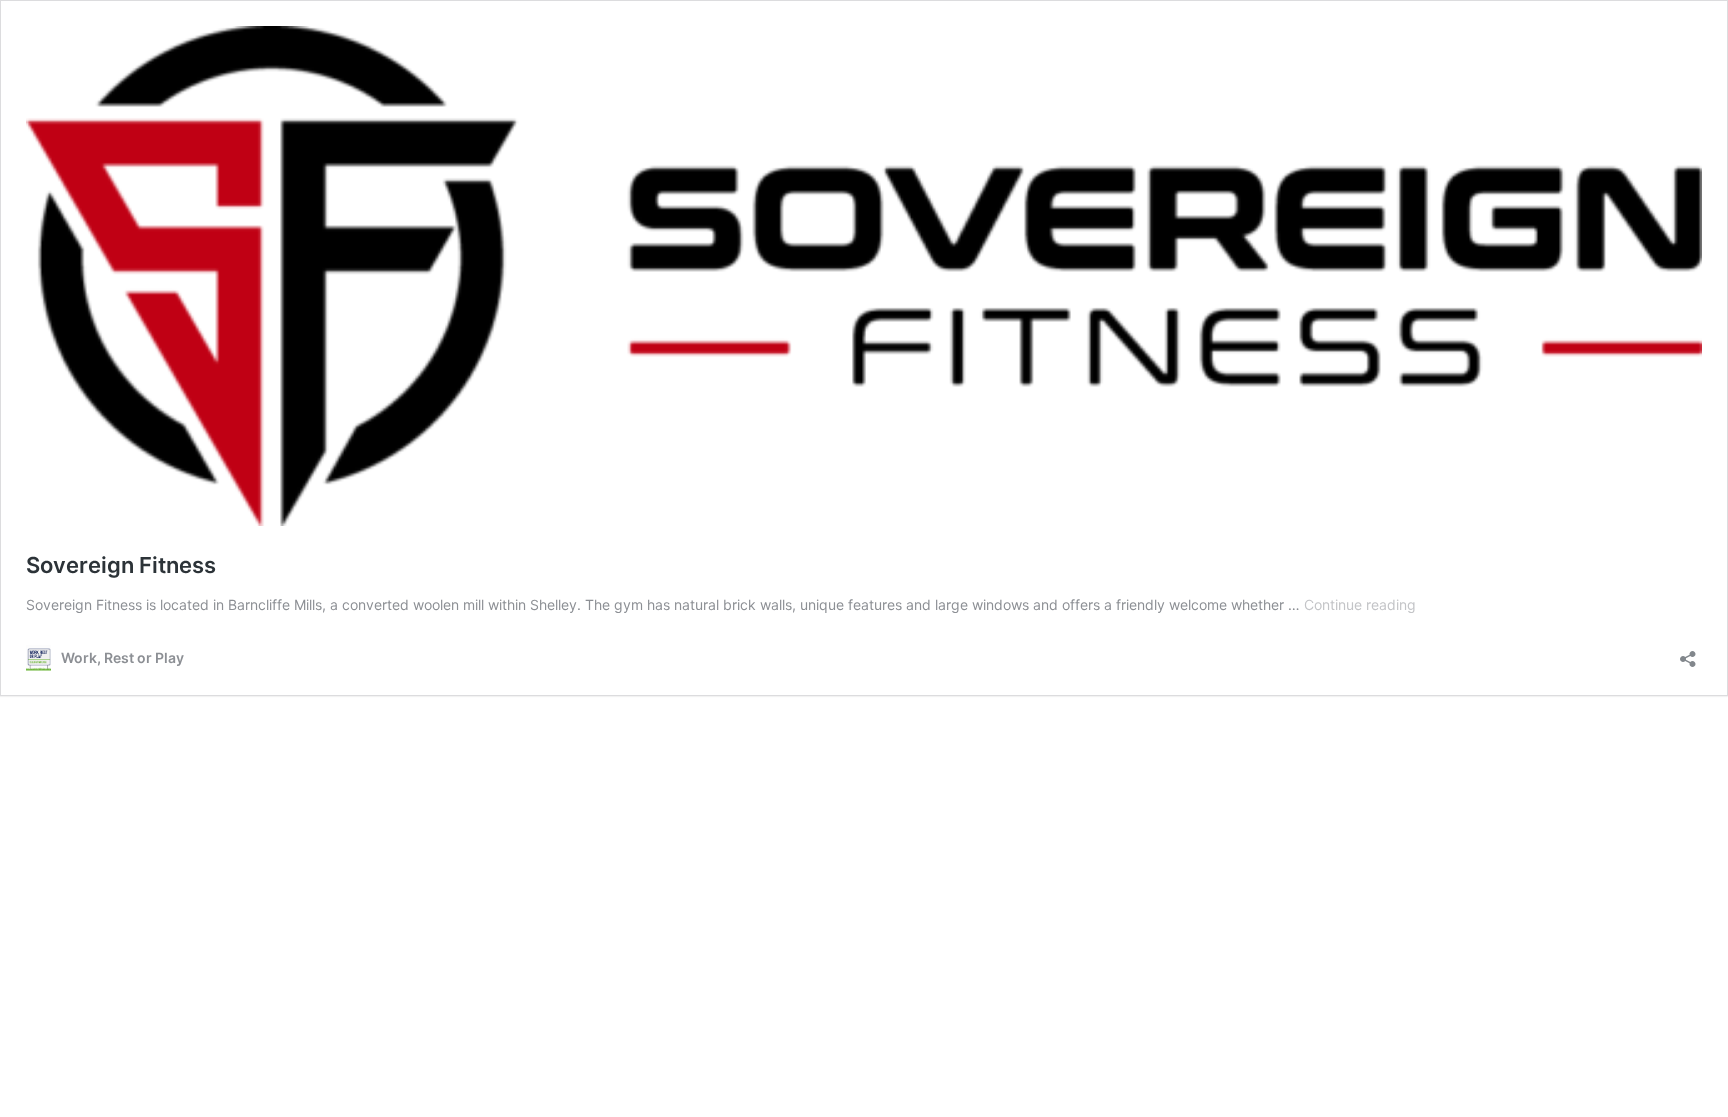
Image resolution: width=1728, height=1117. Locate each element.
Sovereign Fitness (121, 565)
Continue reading (1360, 604)
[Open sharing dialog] (1688, 652)
